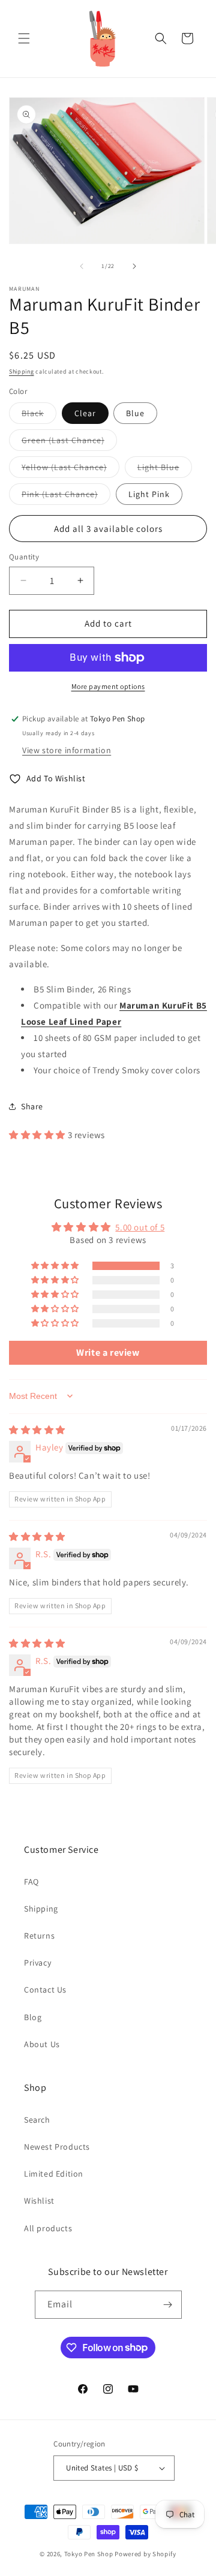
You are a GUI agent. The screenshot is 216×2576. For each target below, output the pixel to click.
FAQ (31, 1882)
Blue (135, 413)
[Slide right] (134, 266)
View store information (67, 750)
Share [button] (32, 1106)
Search (37, 2120)
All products (48, 2228)
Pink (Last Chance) (66, 496)
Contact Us (45, 1990)
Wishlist (39, 2201)
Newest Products (57, 2147)
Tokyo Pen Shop (89, 2554)
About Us (42, 2044)
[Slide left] (82, 266)
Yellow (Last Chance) (70, 470)
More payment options (108, 686)
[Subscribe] (168, 2305)
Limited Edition (54, 2174)
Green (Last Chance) (69, 443)
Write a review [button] (108, 1352)
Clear (85, 413)
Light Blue (165, 470)
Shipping (22, 371)
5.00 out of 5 (140, 1227)
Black (39, 416)
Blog (33, 2017)
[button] (24, 38)
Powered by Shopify (145, 2554)
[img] (37, 1430)
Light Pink (149, 494)
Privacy (37, 1963)
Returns (39, 1936)
